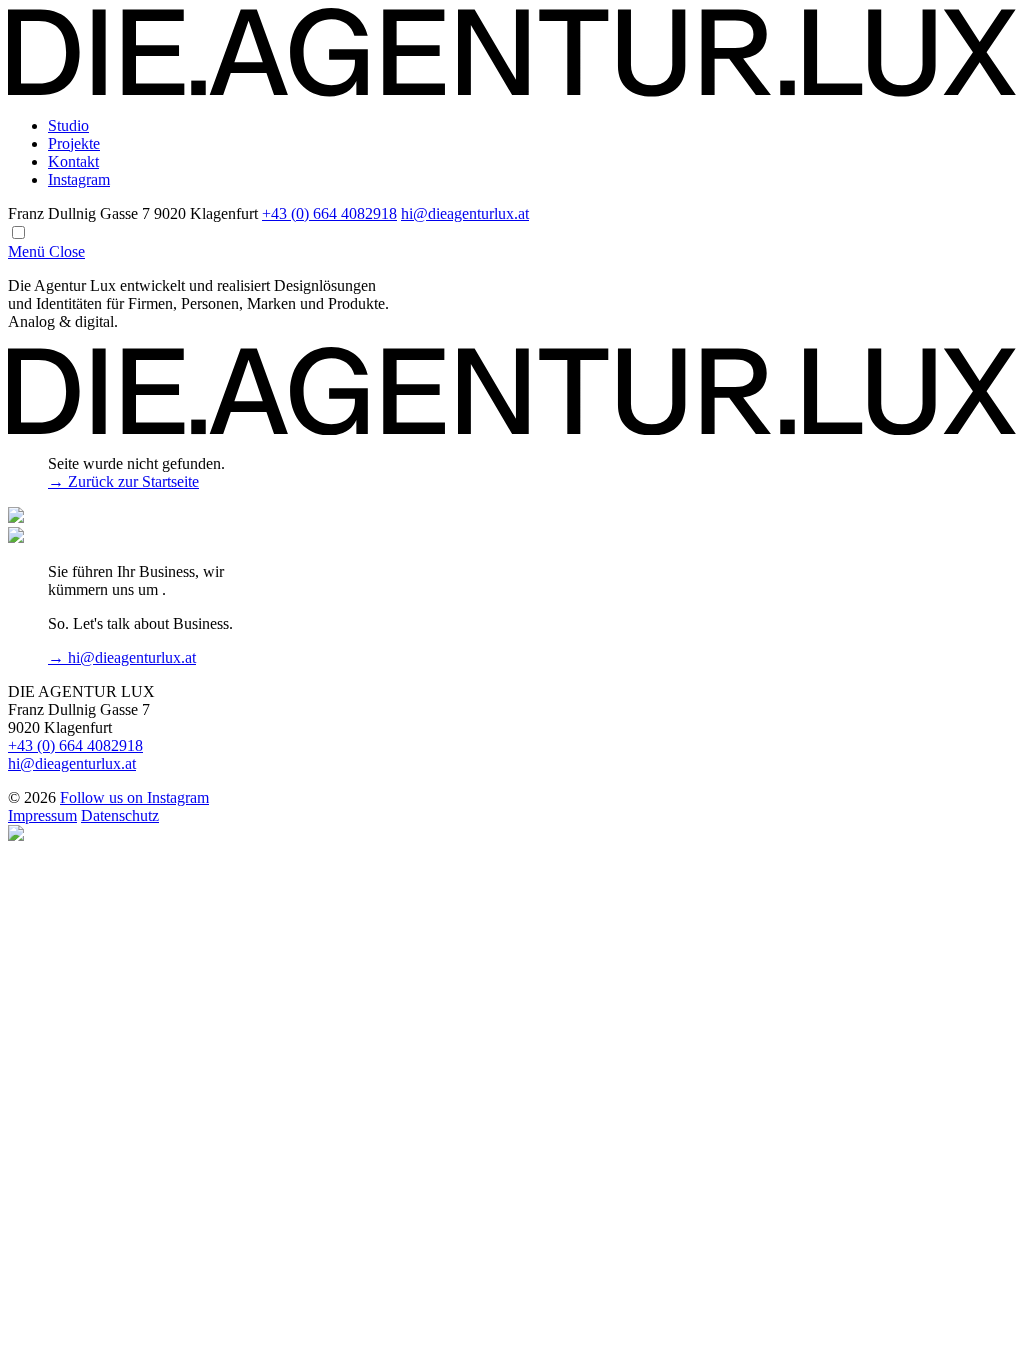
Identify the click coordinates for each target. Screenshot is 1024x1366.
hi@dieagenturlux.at (465, 213)
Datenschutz (120, 815)
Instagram (79, 179)
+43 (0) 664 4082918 (329, 213)
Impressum (42, 815)
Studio (68, 125)
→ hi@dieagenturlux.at (122, 657)
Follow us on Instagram (134, 797)
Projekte (74, 143)
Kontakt (73, 161)
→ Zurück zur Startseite (123, 481)
